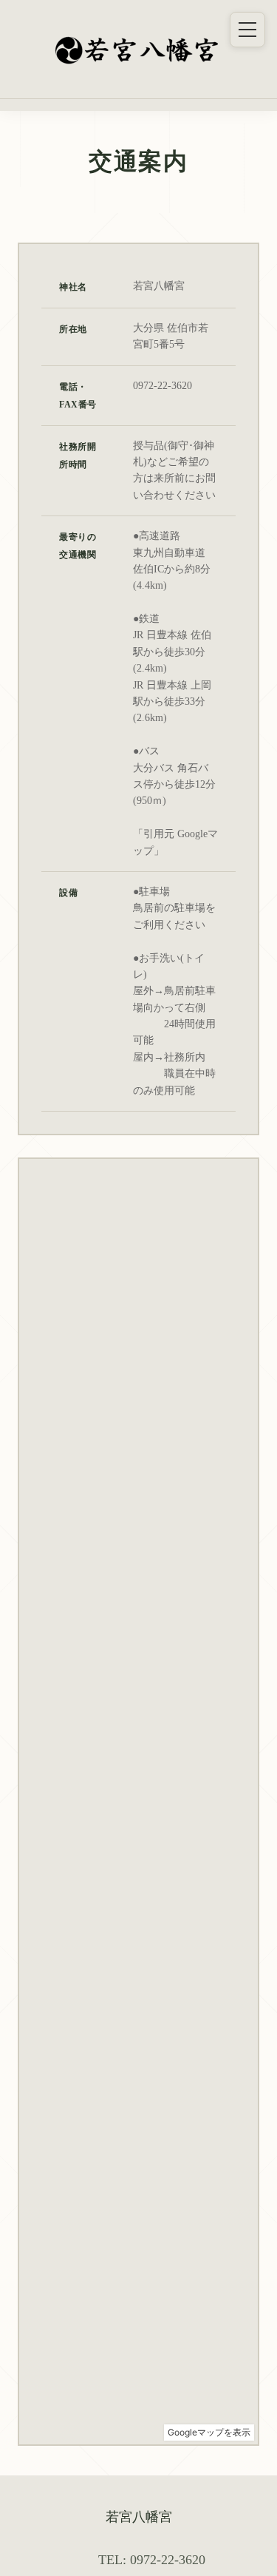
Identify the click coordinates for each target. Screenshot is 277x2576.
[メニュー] (247, 30)
